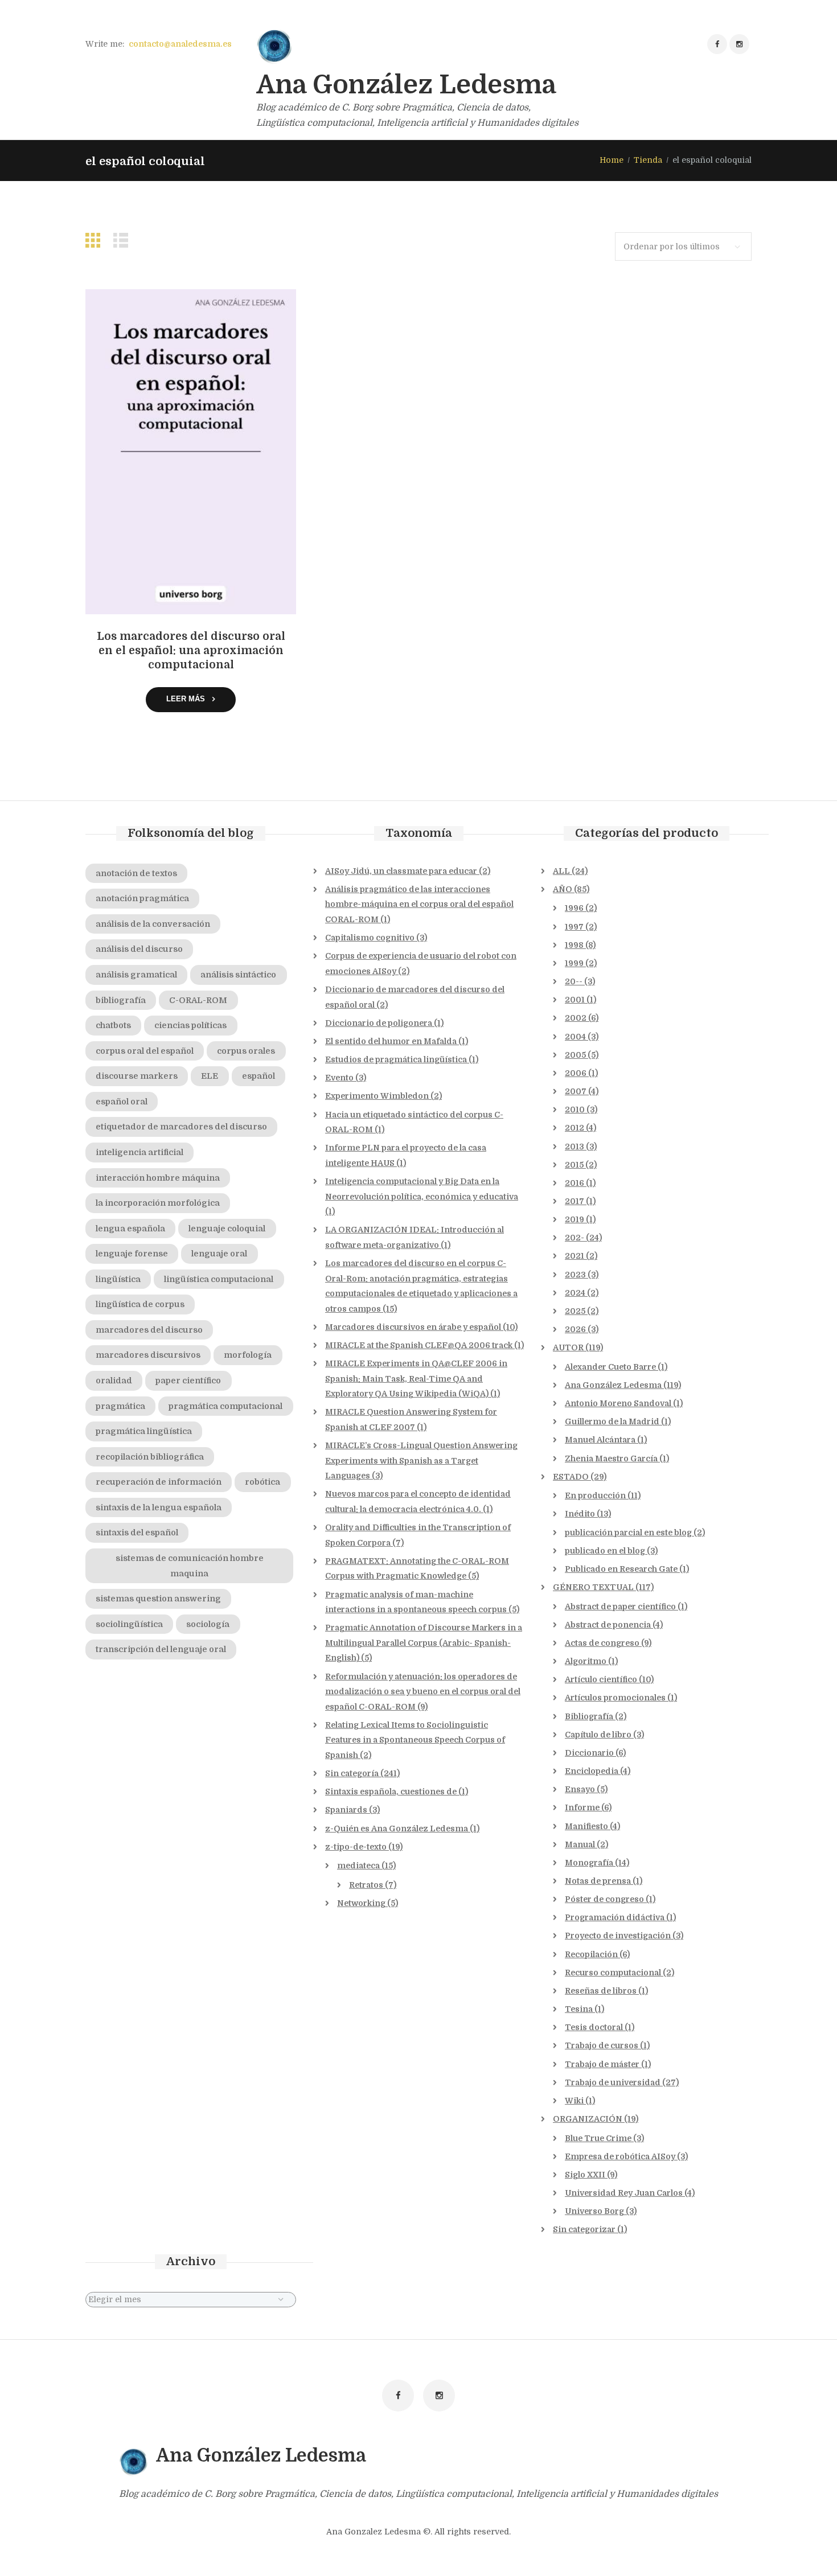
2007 (576, 1091)
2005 (575, 1055)
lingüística (118, 1279)
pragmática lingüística (144, 1431)
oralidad (114, 1381)
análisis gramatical (136, 975)
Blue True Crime (598, 2138)
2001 (575, 1000)
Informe (582, 1807)
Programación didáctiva (615, 1917)
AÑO (563, 889)
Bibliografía (589, 1716)
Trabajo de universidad (613, 2082)
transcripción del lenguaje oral (161, 1649)
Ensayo (580, 1789)
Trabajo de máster (602, 2064)
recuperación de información (159, 1482)
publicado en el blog (605, 1551)
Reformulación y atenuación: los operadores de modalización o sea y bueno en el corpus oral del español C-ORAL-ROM (423, 1692)
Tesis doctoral (594, 2027)
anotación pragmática (142, 898)
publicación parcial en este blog (628, 1533)
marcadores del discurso (149, 1330)
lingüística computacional (219, 1279)
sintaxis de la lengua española (159, 1507)
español (259, 1076)
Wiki (574, 2101)
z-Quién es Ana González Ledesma (397, 1829)
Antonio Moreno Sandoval (618, 1403)
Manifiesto (586, 1826)
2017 (575, 1201)
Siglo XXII (585, 2175)
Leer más (186, 699)
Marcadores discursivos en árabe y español (413, 1327)
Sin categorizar (584, 2229)
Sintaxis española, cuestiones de (391, 1792)
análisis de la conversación (153, 924)
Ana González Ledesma (613, 1385)
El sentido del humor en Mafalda (391, 1041)
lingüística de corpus (140, 1304)
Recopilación (591, 1954)
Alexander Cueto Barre (610, 1367)
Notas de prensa (598, 1881)
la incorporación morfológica (158, 1203)
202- (575, 1238)
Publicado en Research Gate (621, 1569)
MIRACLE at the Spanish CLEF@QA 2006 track (419, 1345)
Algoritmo (586, 1661)
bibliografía (121, 1000)
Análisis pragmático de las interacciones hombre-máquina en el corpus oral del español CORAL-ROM (419, 904)
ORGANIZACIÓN (588, 2119)
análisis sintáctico (238, 975)
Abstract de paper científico (620, 1607)
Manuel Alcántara (600, 1440)
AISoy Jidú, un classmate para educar (401, 871)
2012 (575, 1128)
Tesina (579, 2009)
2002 (576, 1018)
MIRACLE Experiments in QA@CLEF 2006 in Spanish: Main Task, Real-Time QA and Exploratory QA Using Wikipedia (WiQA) (416, 1379)
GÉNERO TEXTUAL (593, 1587)
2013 (575, 1147)
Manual (580, 1844)
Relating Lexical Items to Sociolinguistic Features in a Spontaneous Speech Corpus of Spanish (415, 1740)
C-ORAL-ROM (198, 1000)
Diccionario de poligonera (379, 1023)
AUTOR (568, 1347)
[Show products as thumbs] (96, 241)
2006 (576, 1073)
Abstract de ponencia (608, 1625)
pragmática (120, 1406)
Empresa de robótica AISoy (620, 2156)
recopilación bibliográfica (150, 1457)
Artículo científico (601, 1679)
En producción (595, 1496)
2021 (575, 1256)
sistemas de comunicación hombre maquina (190, 1566)
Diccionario (589, 1753)
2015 (574, 1165)
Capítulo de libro (598, 1735)
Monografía (589, 1863)
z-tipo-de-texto (356, 1847)
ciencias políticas (190, 1025)
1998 (574, 945)
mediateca (358, 1866)
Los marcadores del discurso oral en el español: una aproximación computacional (191, 651)
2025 (575, 1311)
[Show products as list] (124, 241)
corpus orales (246, 1051)
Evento (339, 1078)
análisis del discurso (139, 949)
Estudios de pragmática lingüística (396, 1059)
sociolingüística (129, 1624)
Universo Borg (594, 2211)
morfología (248, 1355)
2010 (575, 1110)
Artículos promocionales (615, 1698)
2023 (575, 1275)
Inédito (580, 1514)
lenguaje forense (132, 1254)
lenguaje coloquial (227, 1229)
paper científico (188, 1381)
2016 (575, 1183)
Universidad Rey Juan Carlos (624, 2193)
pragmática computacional (225, 1406)
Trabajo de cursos (602, 2045)
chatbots (113, 1025)
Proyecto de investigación (618, 1936)
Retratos (366, 1885)
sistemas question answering (158, 1599)
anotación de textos (136, 873)
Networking (361, 1903)
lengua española (130, 1229)
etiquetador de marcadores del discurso (181, 1127)
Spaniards (346, 1810)
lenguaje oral (219, 1254)
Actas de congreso (602, 1643)
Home (612, 160)
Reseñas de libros (601, 1991)
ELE (210, 1076)
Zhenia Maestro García (611, 1458)
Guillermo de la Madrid (612, 1421)
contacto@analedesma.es (180, 44)
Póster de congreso (604, 1899)
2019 (575, 1219)
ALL (561, 871)
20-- (574, 981)
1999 (574, 963)
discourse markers (137, 1076)
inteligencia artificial (139, 1152)
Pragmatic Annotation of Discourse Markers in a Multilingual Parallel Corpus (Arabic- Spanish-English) (424, 1643)
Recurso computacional (613, 1973)
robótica (262, 1482)
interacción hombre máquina (158, 1178)
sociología (208, 1624)
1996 (574, 908)
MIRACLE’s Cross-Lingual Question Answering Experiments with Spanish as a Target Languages (421, 1460)
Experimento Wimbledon (377, 1096)
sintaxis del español (137, 1533)
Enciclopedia (592, 1771)
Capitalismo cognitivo (370, 938)
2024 (575, 1293)
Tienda (648, 160)
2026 (575, 1329)
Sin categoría (352, 1773)
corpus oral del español (145, 1051)
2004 (575, 1037)
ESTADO (571, 1477)
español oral (122, 1102)
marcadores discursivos (148, 1355)
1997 (574, 927)
